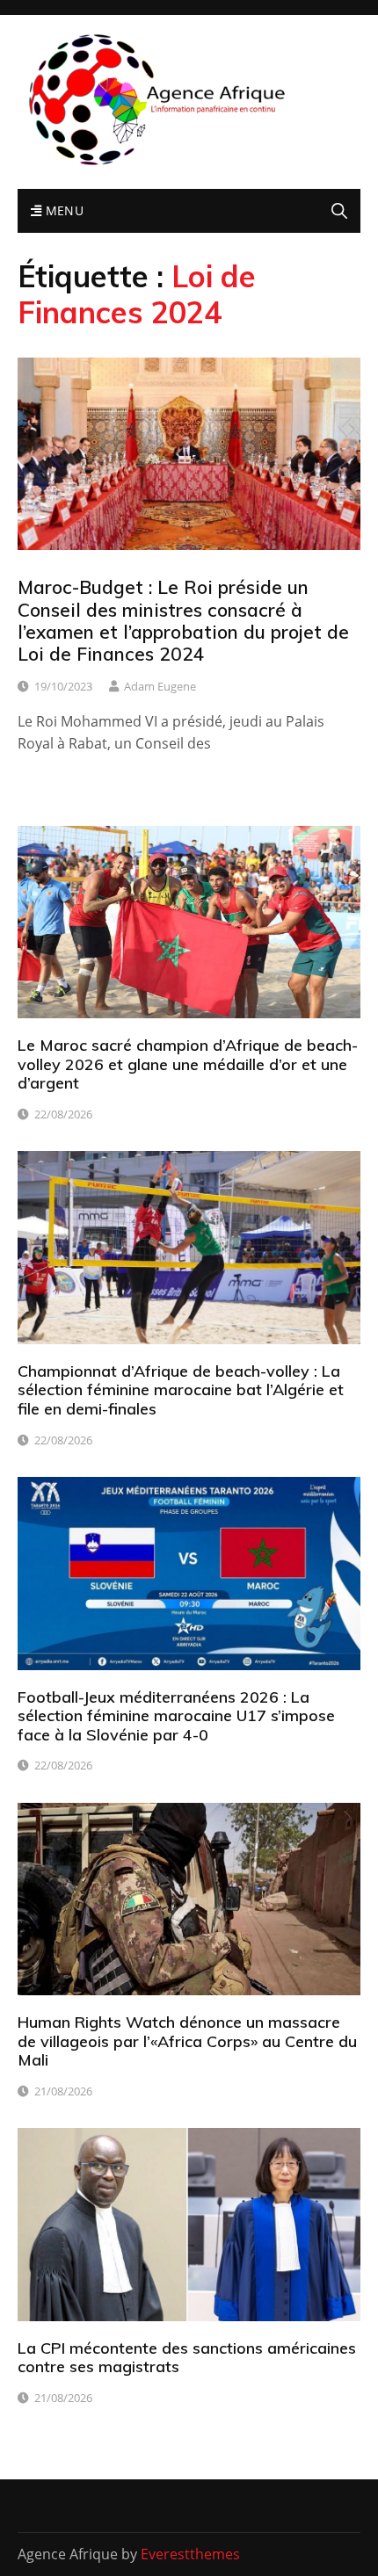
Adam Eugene (160, 686)
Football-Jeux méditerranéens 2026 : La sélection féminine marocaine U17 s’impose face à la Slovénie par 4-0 (176, 1716)
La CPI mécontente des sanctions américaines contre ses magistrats (187, 2358)
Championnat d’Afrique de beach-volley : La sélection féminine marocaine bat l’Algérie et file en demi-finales (181, 1390)
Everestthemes (190, 2554)
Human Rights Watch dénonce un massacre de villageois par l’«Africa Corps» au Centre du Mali (187, 2041)
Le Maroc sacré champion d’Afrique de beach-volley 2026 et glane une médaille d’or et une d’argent (188, 1064)
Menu (62, 210)
